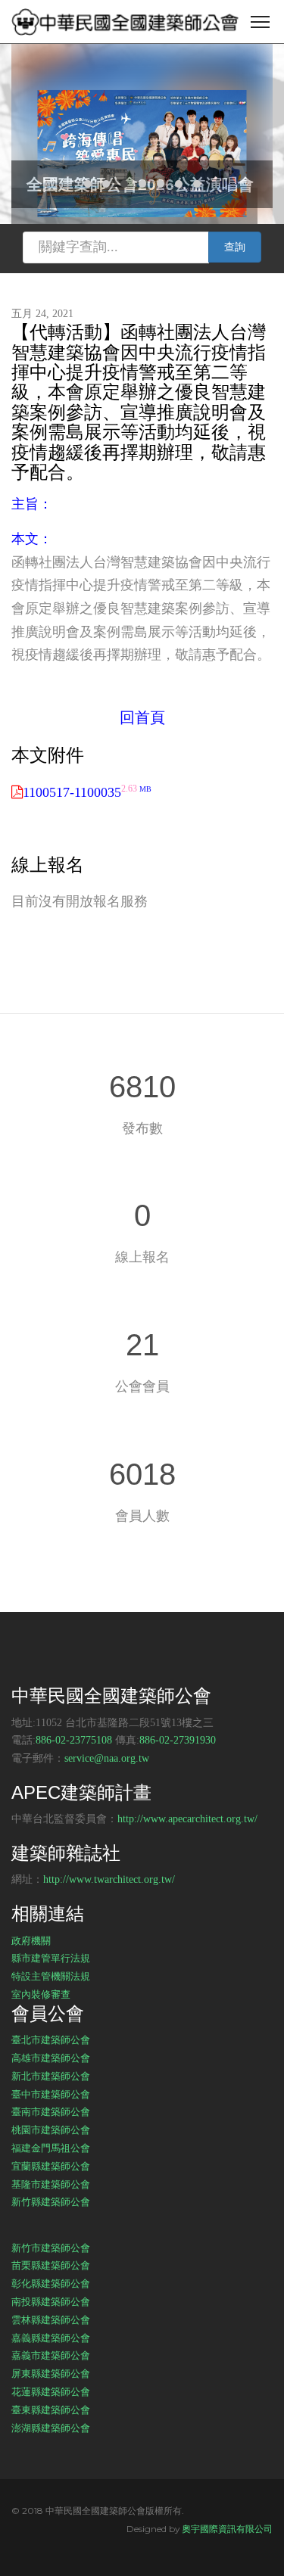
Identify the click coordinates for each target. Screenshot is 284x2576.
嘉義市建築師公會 (51, 2355)
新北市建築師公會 (51, 2076)
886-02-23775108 (74, 1740)
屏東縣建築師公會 (51, 2373)
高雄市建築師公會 (51, 2058)
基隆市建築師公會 (51, 2184)
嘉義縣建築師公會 (51, 2338)
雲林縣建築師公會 (51, 2319)
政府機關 (31, 1940)
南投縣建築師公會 (51, 2301)
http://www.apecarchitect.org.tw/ (187, 1819)
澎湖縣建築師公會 (51, 2428)
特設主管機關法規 (51, 1976)
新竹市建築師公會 (51, 2248)
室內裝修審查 (41, 1994)
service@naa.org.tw (107, 1758)
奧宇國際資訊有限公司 (227, 2529)
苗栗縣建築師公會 (51, 2265)
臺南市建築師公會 (51, 2111)
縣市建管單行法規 (51, 1958)
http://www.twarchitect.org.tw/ (109, 1879)
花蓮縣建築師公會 (51, 2391)
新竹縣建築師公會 (51, 2201)
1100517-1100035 (87, 792)
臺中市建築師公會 (51, 2094)
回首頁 (142, 717)
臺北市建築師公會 (51, 2039)
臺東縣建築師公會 (51, 2410)
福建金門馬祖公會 (51, 2148)
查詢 (235, 247)
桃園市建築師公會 (51, 2130)
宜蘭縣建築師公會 (51, 2166)
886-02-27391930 (178, 1740)
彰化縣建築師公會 (51, 2283)
